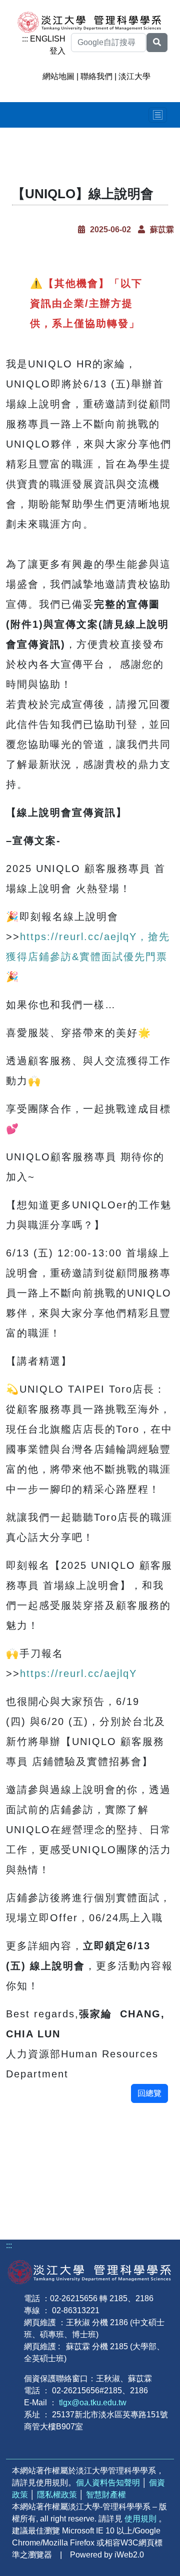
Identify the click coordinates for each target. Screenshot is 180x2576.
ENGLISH (48, 39)
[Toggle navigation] (158, 115)
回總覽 (149, 2093)
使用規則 (140, 2519)
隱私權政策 (57, 2495)
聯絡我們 (96, 76)
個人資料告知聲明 (108, 2483)
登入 (57, 51)
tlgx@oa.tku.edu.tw (93, 2403)
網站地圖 (58, 76)
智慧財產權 (106, 2495)
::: (25, 39)
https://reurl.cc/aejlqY (78, 1673)
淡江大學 (134, 76)
